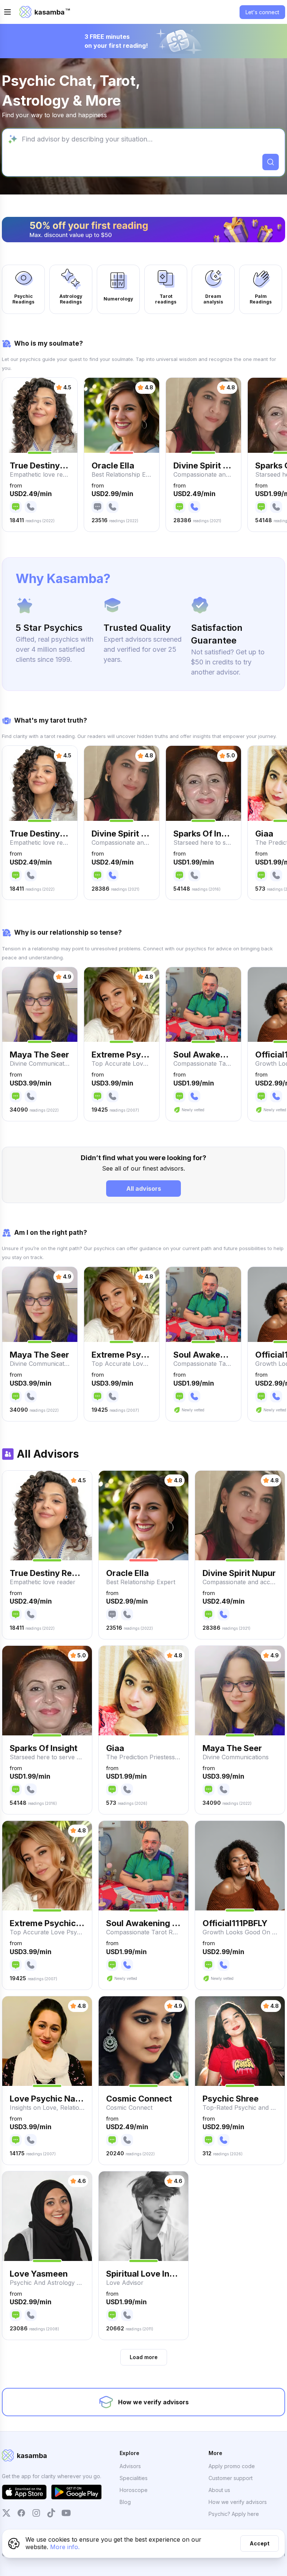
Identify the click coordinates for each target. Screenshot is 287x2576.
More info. (65, 2547)
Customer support (231, 2478)
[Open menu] (7, 12)
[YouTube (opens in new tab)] (66, 2513)
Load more (144, 2357)
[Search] (271, 162)
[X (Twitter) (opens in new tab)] (6, 2513)
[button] (40, 455)
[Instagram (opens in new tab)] (36, 2513)
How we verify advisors (238, 2502)
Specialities (134, 2478)
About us (219, 2490)
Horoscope (134, 2490)
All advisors (144, 1189)
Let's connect (262, 12)
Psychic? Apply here (234, 2514)
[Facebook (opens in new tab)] (21, 2513)
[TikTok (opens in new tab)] (51, 2513)
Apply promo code (232, 2466)
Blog (125, 2502)
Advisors (130, 2466)
